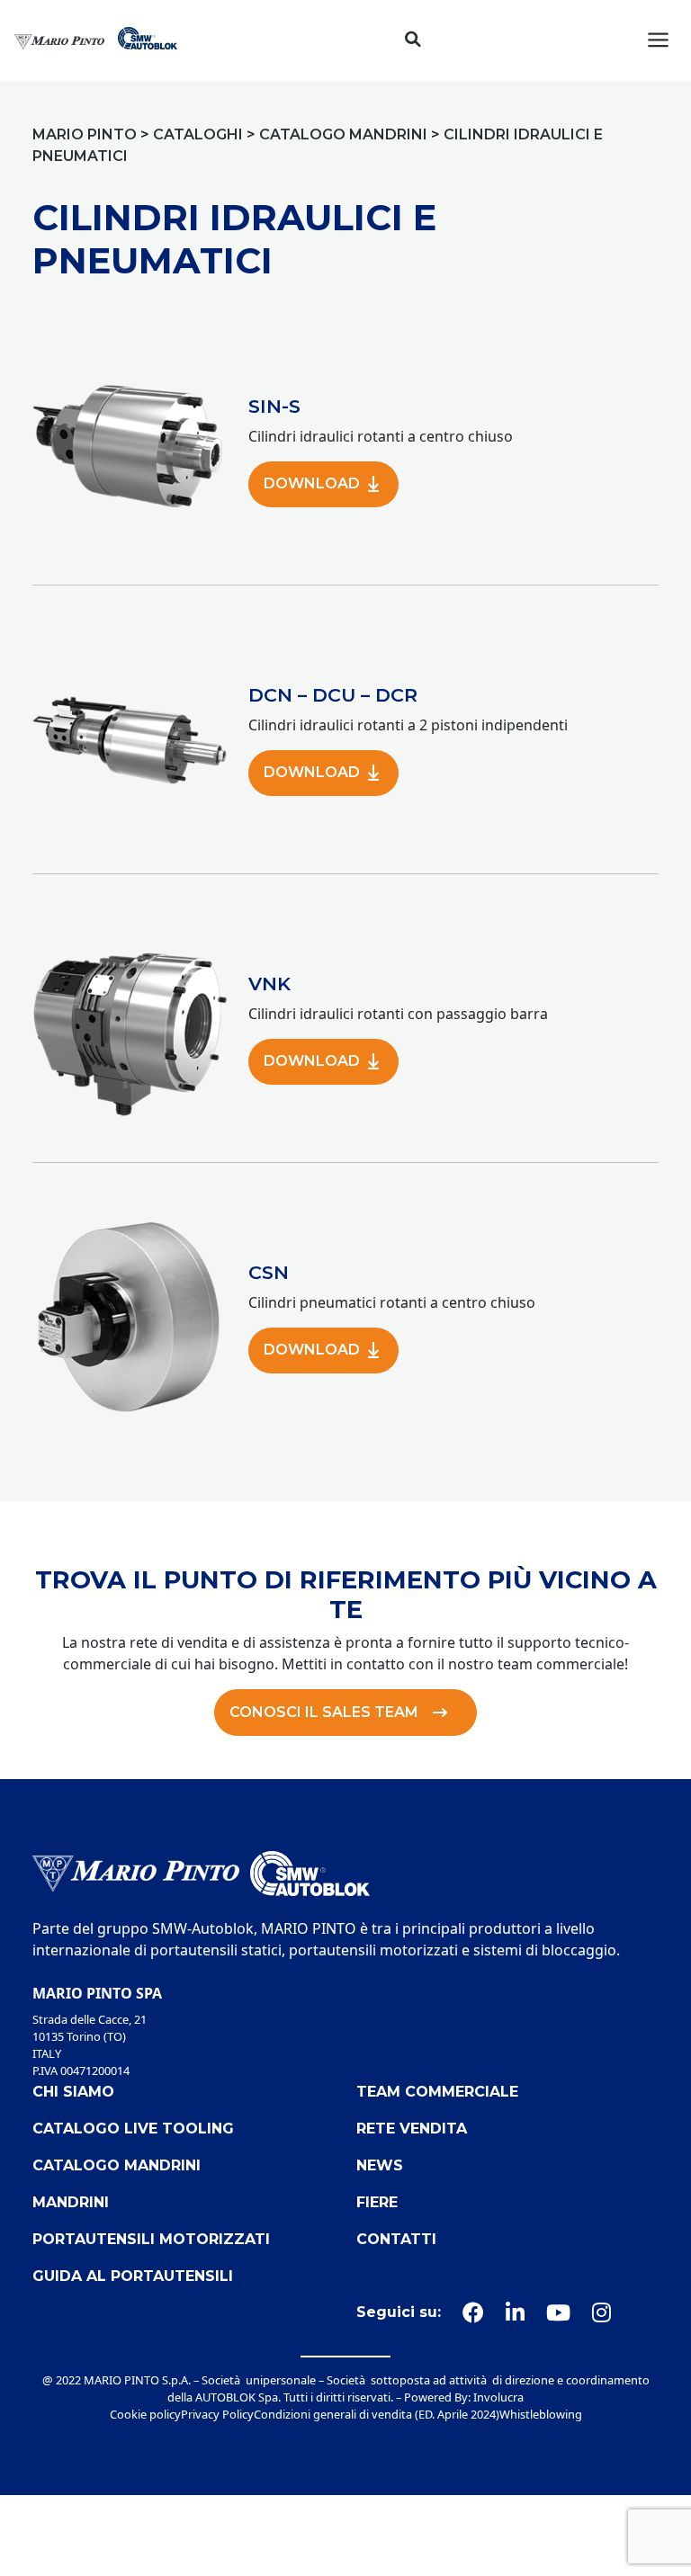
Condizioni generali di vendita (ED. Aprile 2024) (377, 2414)
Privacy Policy (217, 2414)
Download (312, 483)
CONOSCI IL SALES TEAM (324, 1712)
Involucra (498, 2397)
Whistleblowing (541, 2414)
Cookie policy (145, 2414)
